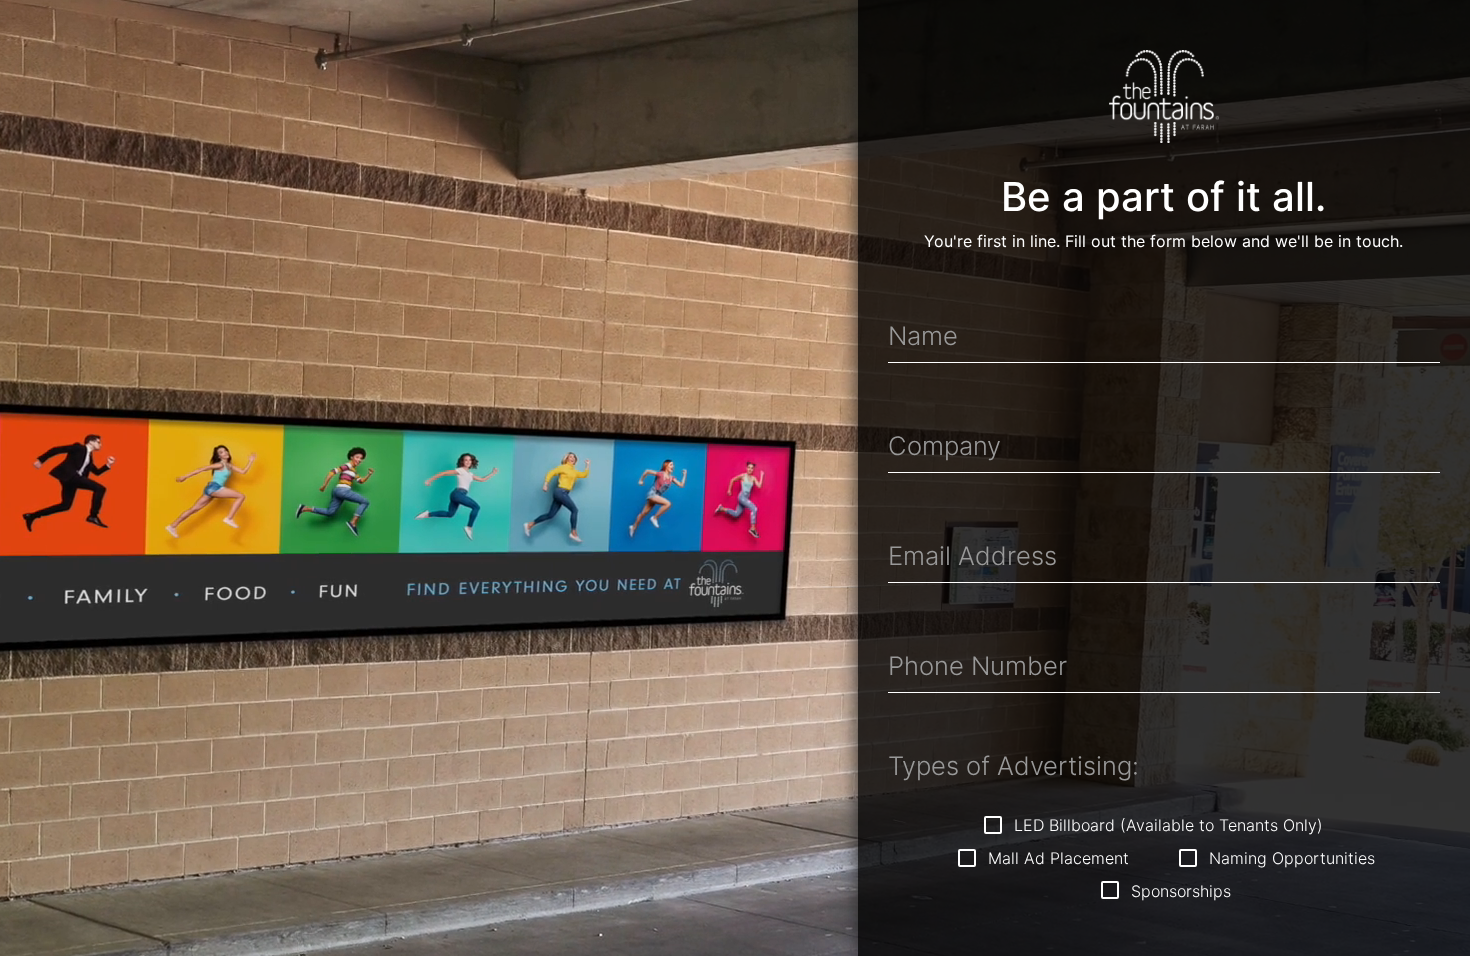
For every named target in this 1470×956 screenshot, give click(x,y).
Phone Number (977, 666)
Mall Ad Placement (1056, 859)
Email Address (972, 556)
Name (923, 336)
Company (944, 446)
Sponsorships (1178, 892)
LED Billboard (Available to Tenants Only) (1166, 826)
